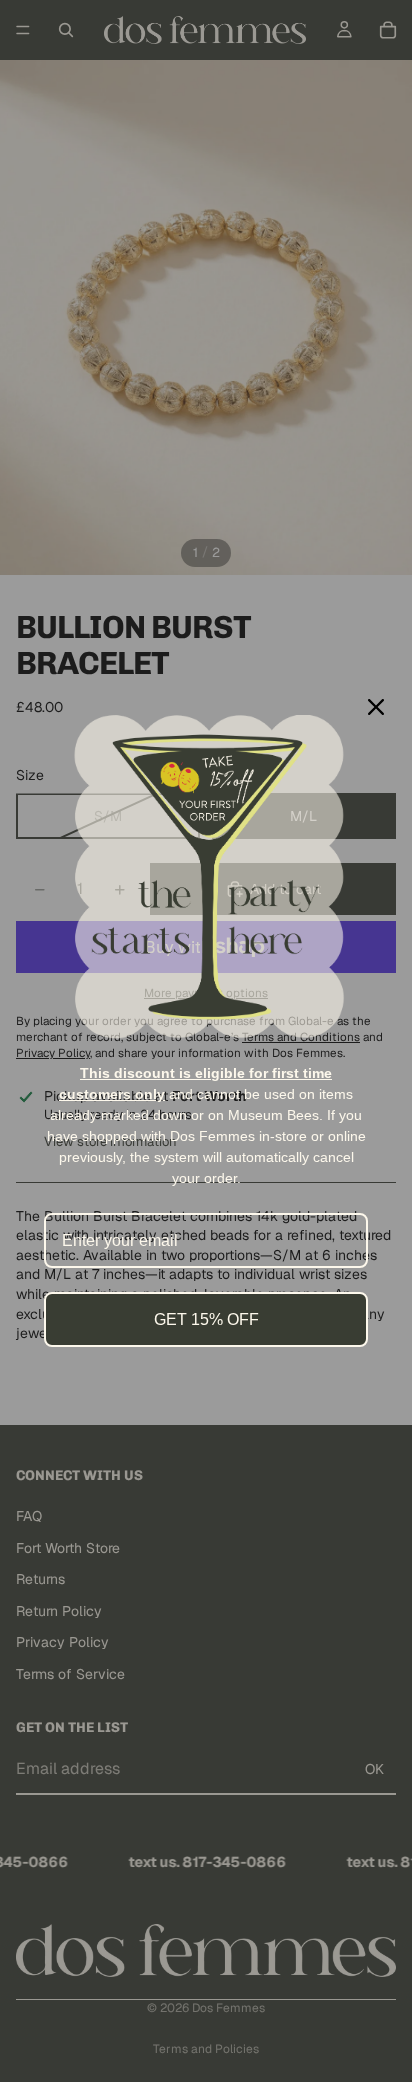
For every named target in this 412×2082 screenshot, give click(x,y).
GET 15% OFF (206, 1319)
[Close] (376, 707)
